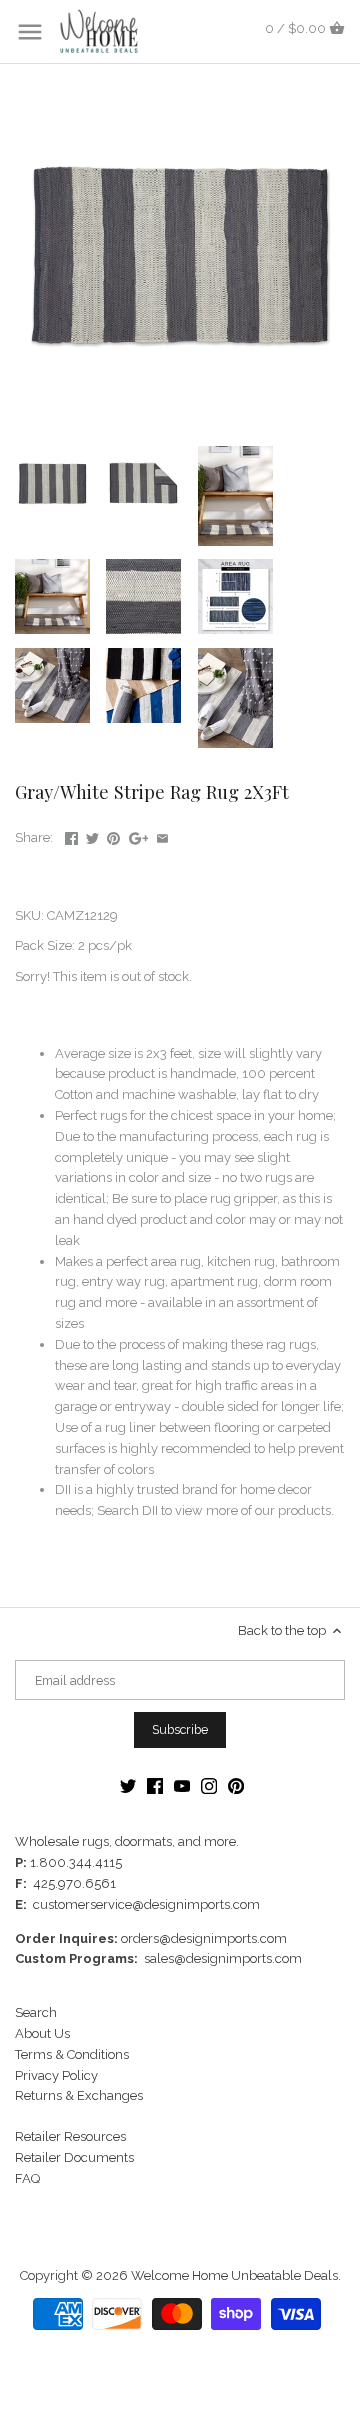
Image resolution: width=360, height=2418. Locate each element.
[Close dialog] (339, 1136)
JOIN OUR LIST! (94, 1263)
